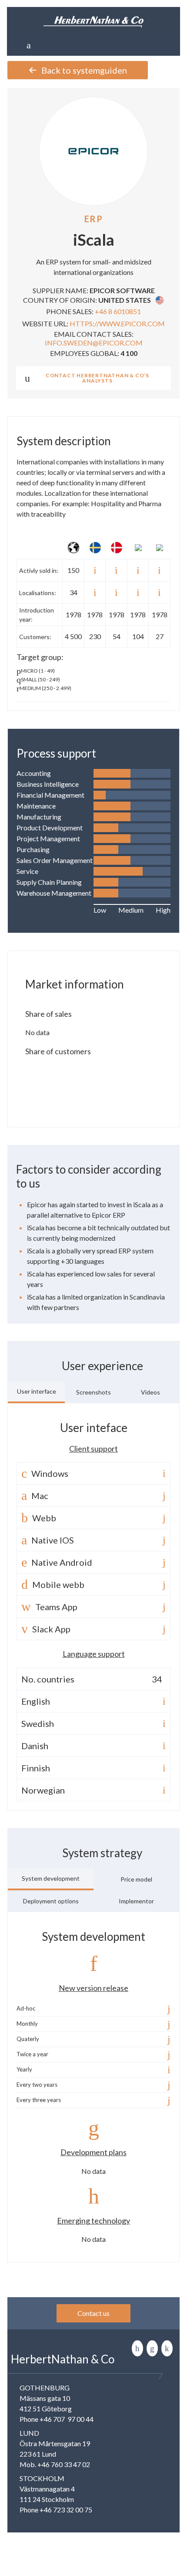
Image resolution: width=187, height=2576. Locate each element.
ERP (94, 219)
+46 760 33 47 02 (64, 2464)
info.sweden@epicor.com (94, 343)
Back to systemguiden (84, 70)
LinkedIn (137, 2348)
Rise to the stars (167, 2348)
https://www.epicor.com (117, 323)
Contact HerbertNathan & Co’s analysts (97, 378)
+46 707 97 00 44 (67, 2419)
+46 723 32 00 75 (66, 2510)
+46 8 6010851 (118, 311)
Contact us (93, 2313)
